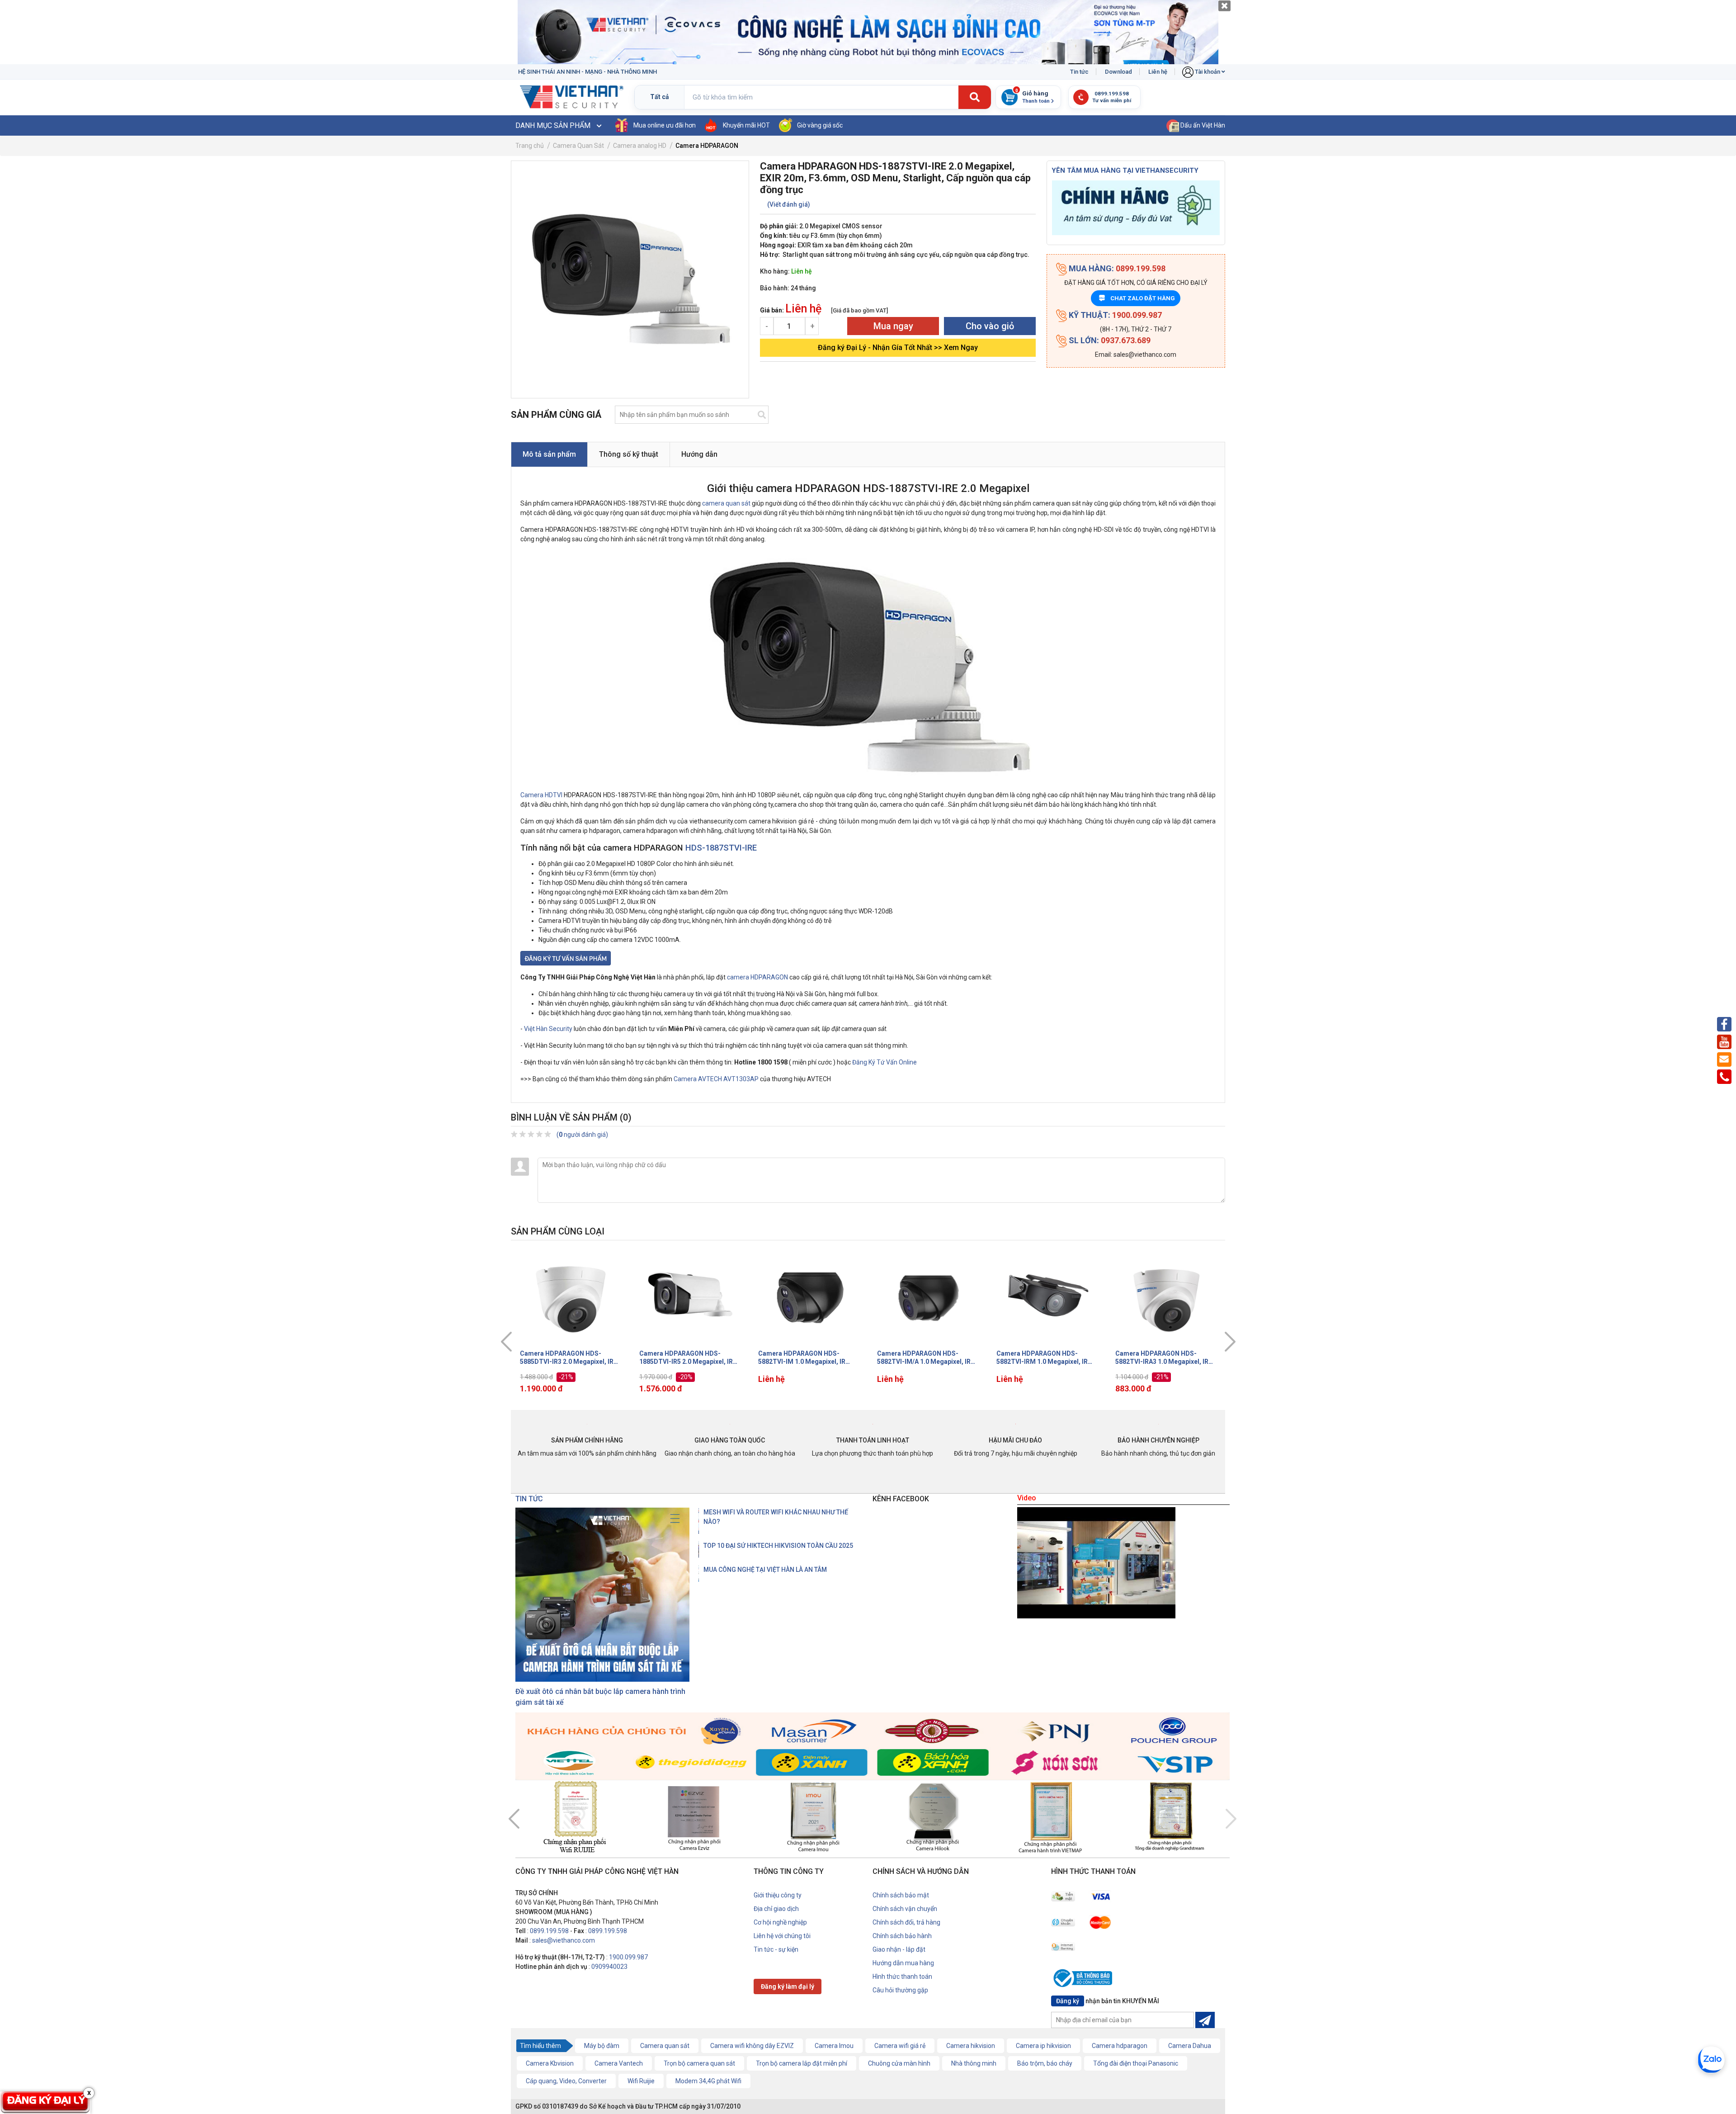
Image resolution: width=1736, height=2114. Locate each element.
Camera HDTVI (541, 795)
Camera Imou (834, 2046)
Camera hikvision (971, 2046)
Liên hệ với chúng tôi (782, 1936)
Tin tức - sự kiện (776, 1949)
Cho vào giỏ (990, 326)
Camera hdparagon (1120, 2046)
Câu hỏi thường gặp (900, 1990)
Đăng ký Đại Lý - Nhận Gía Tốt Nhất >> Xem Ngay (898, 348)
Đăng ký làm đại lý (788, 1986)
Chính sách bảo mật (901, 1895)
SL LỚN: (1109, 340)
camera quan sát (726, 503)
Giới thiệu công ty (778, 1895)
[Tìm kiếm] (975, 98)
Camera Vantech (619, 2063)
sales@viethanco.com (564, 1940)
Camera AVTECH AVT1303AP (716, 1079)
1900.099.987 (628, 1957)
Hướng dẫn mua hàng (903, 1963)
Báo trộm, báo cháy (1045, 2063)
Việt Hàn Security (548, 1029)
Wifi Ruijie (641, 2081)
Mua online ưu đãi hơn (665, 125)
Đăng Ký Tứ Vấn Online (885, 1062)
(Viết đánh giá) (789, 204)
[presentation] (506, 1342)
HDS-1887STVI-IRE (721, 848)
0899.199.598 (549, 1931)
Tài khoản (1208, 72)
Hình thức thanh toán (902, 1977)
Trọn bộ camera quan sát (699, 2063)
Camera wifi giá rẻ (900, 2046)
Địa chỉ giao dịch (776, 1909)
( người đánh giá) (582, 1135)
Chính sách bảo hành (902, 1936)
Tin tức (1079, 72)
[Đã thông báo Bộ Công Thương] (1085, 1980)
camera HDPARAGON (757, 977)
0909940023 (609, 1967)
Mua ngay (893, 326)
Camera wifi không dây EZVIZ (752, 2046)
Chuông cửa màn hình (899, 2063)
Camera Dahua (1190, 2046)
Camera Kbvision (550, 2063)
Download (1118, 72)
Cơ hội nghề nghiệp (780, 1922)
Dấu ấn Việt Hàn (1202, 125)
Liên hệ (1158, 72)
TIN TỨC (529, 1499)
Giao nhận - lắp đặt (899, 1949)
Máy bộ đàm (602, 2046)
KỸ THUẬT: (1114, 315)
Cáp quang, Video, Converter (566, 2081)
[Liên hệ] (566, 958)
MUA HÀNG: (1116, 268)
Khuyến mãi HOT (746, 125)
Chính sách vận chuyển (905, 1909)
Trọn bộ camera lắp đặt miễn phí (802, 2063)
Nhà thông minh (974, 2063)
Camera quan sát (665, 2046)
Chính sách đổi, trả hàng (906, 1922)
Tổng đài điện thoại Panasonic (1136, 2063)
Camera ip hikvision (1043, 2046)
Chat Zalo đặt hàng (1137, 298)
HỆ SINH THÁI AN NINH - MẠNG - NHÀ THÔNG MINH (587, 72)
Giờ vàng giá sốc (820, 125)
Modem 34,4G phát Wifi (708, 2081)
